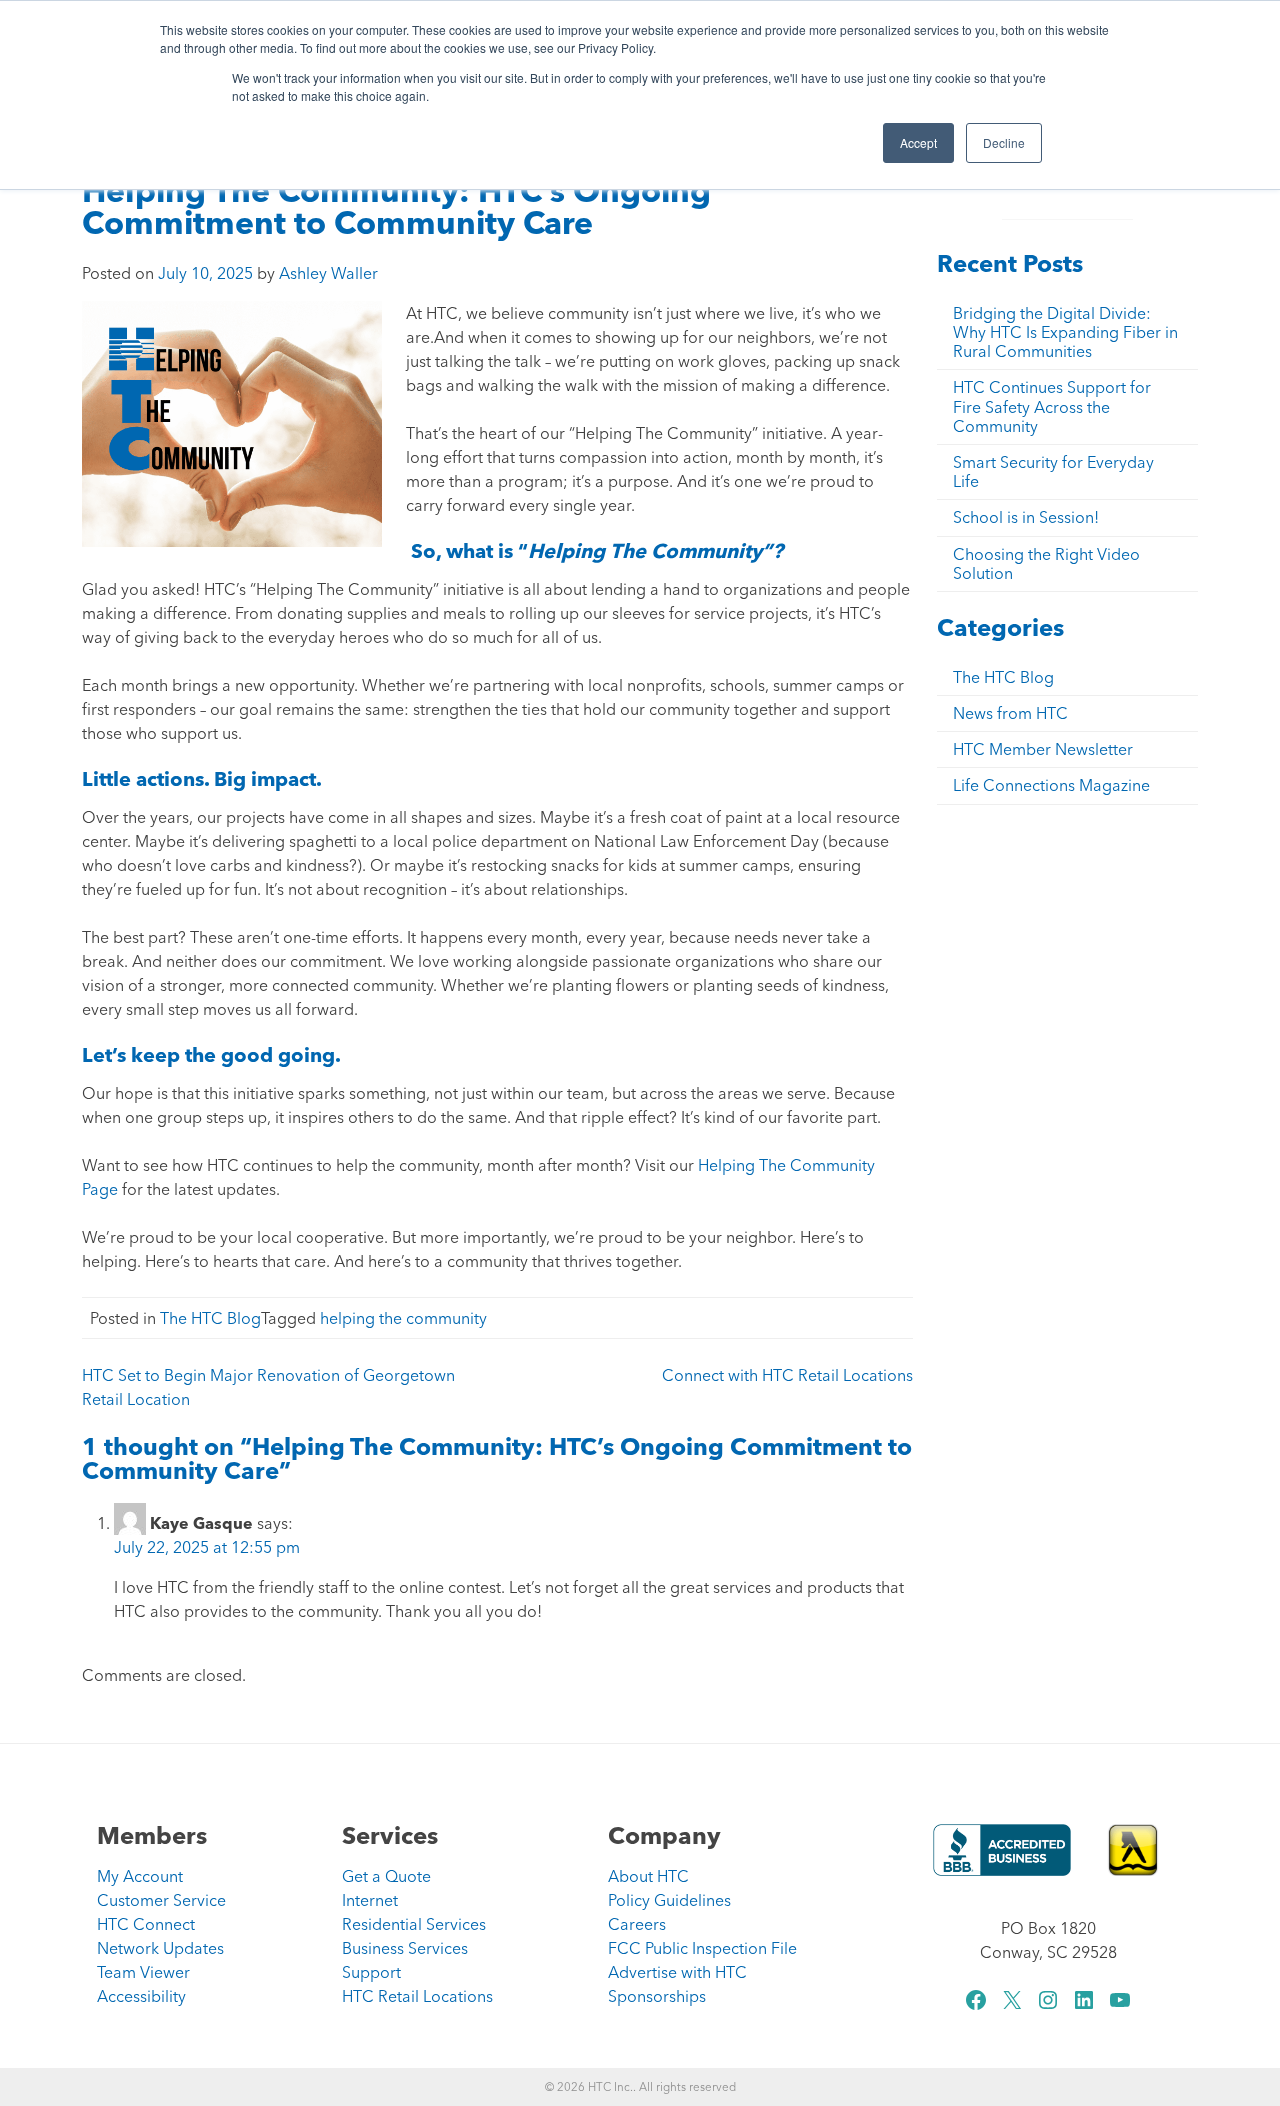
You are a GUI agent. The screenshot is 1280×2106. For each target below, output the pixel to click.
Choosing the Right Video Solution (1046, 563)
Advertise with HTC (677, 1972)
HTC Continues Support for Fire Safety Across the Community (1052, 406)
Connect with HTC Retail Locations (787, 1375)
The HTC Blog (210, 1318)
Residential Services (414, 1924)
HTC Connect (146, 1924)
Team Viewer (143, 1972)
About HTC (648, 1876)
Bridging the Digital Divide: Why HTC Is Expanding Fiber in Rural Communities (1065, 332)
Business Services (405, 1948)
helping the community (403, 1318)
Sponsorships (657, 1996)
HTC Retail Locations (417, 1996)
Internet (370, 1900)
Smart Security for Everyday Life (1053, 471)
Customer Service (161, 1900)
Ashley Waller (328, 273)
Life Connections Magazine (1051, 785)
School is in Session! (1026, 517)
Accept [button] (918, 142)
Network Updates (160, 1948)
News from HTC (1010, 713)
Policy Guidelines (669, 1900)
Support (371, 1972)
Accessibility (141, 1996)
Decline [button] (1004, 142)
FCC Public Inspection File (702, 1948)
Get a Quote (386, 1876)
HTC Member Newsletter (1043, 749)
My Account (140, 1876)
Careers (637, 1924)
